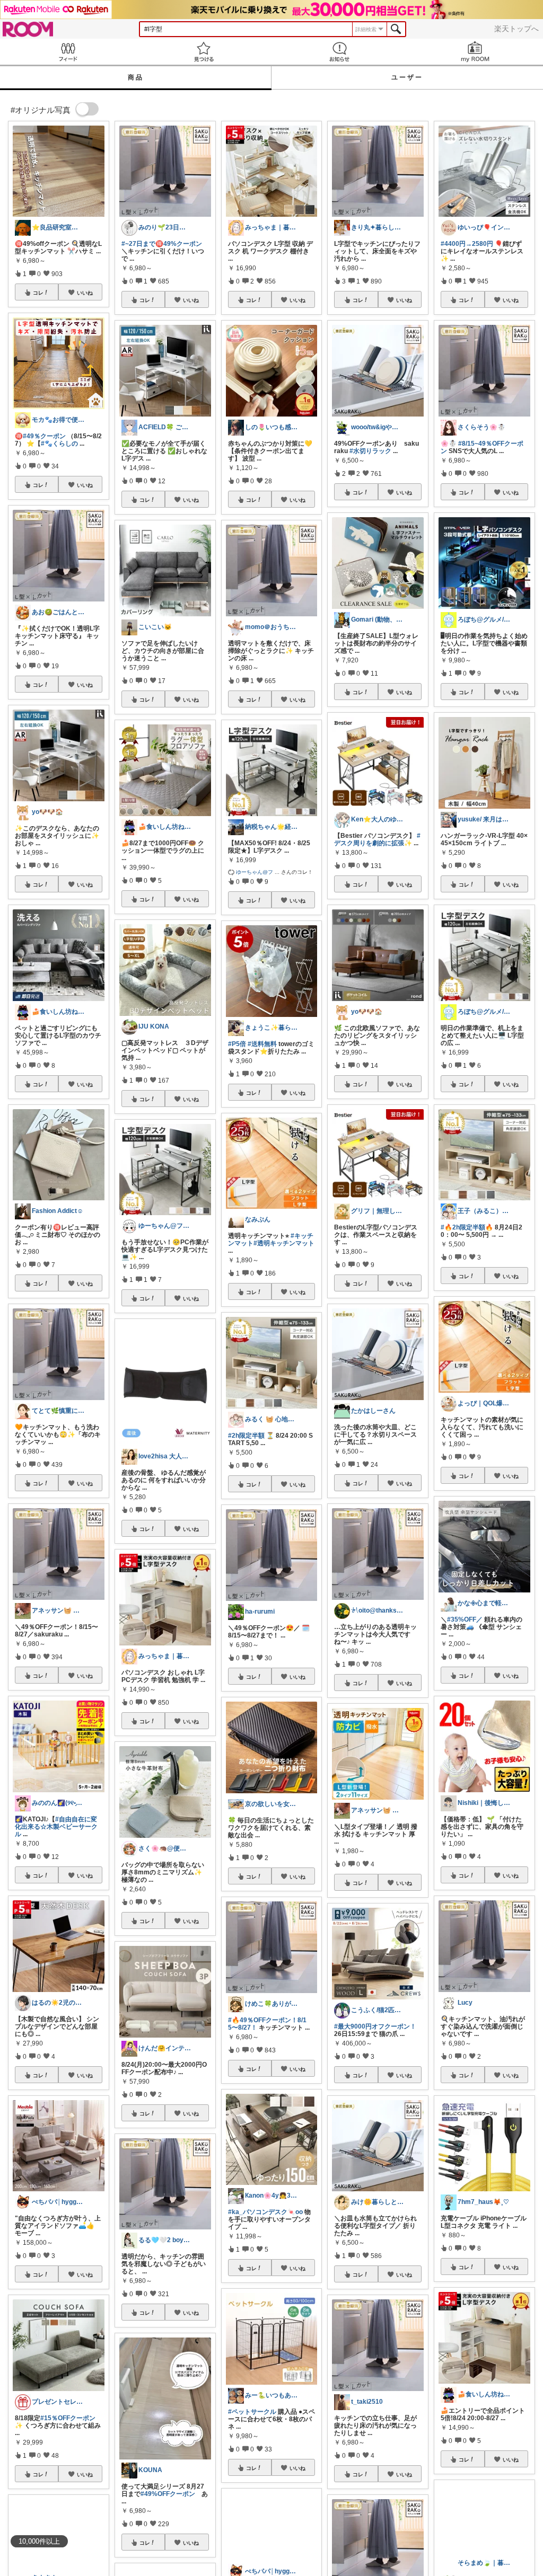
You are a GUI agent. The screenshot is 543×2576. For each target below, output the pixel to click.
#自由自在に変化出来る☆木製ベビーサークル (56, 1827)
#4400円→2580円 (467, 244)
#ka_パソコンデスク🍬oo (265, 2212)
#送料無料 (262, 1044)
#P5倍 (237, 1044)
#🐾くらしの (59, 444)
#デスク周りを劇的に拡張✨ (377, 839)
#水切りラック (370, 451)
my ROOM (475, 52)
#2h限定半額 (246, 1436)
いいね (85, 293)
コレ (38, 293)
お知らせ (339, 52)
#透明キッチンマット (284, 1243)
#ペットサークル (252, 2412)
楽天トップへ (516, 29)
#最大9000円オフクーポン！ (375, 2026)
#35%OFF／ (465, 1619)
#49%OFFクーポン (168, 2494)
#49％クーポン (44, 436)
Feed (68, 52)
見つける (204, 52)
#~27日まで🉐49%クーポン (162, 244)
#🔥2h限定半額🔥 (467, 1227)
